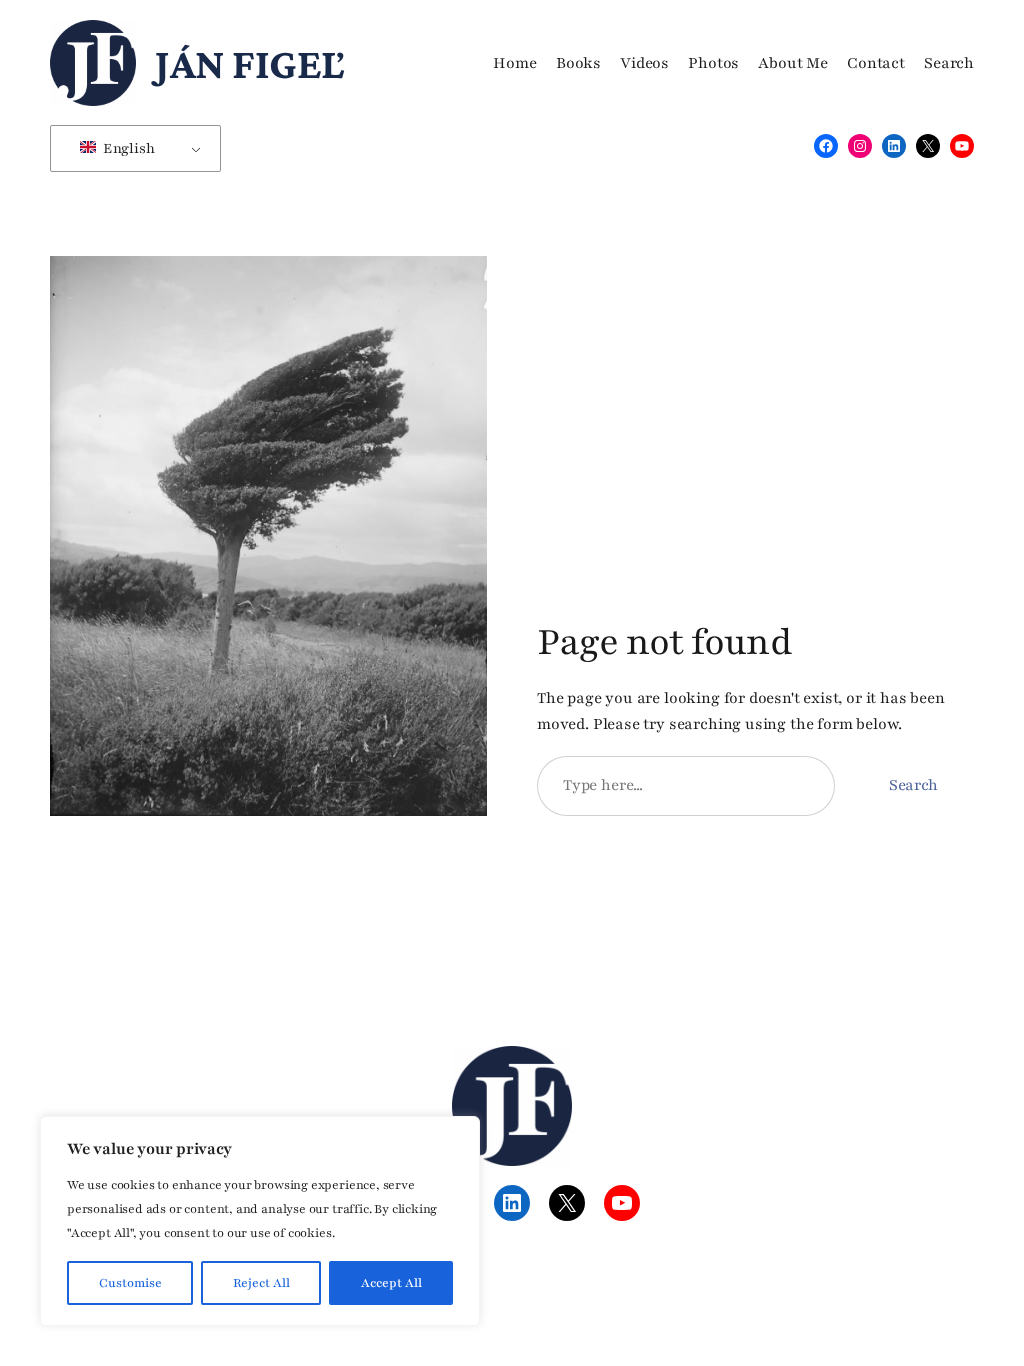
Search (913, 785)
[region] (260, 1221)
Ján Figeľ (249, 63)
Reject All (261, 1283)
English (127, 148)
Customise (130, 1283)
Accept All (391, 1283)
